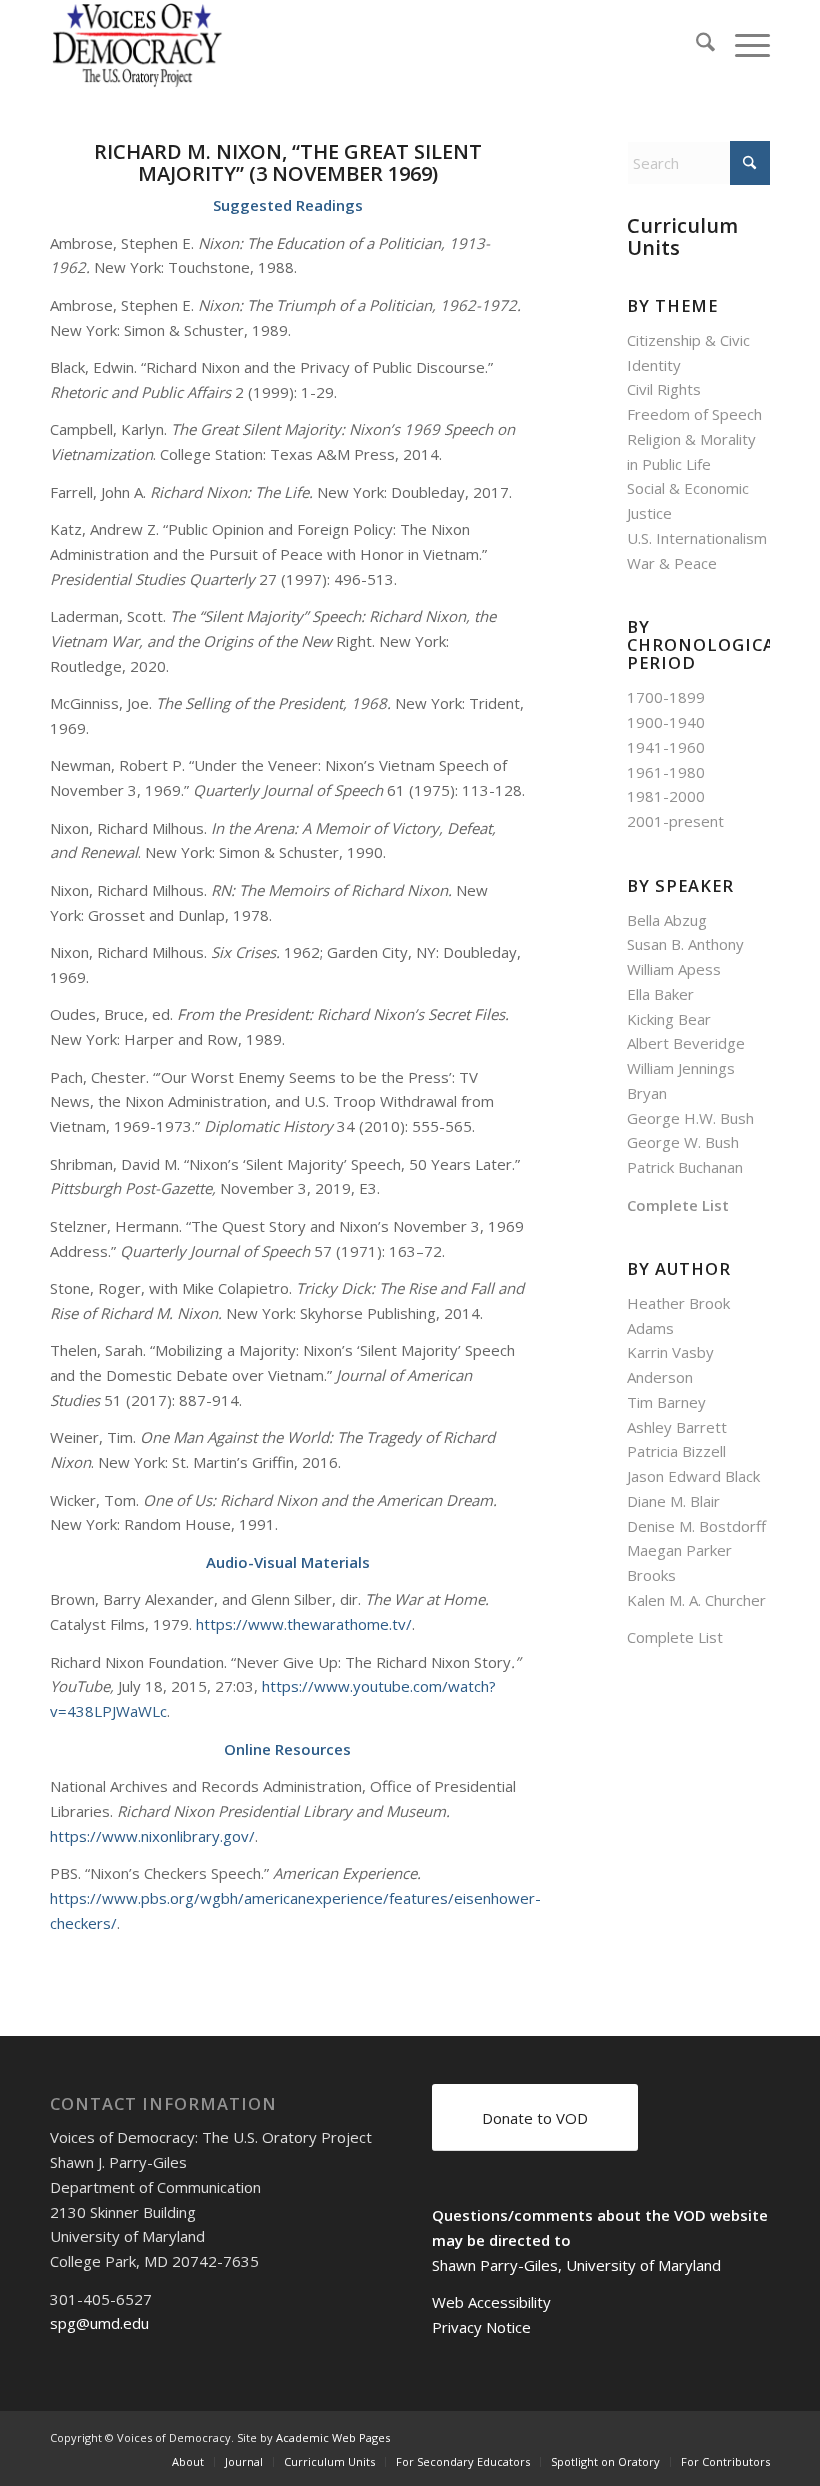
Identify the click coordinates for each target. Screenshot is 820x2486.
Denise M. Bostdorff (696, 1526)
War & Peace (672, 563)
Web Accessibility (491, 2302)
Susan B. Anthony (685, 944)
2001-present (675, 821)
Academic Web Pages (333, 2437)
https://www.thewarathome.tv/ (304, 1624)
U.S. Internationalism (697, 538)
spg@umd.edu (99, 2323)
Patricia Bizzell (676, 1451)
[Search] (695, 45)
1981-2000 (666, 796)
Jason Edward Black (693, 1476)
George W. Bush (683, 1142)
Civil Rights (664, 389)
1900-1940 (666, 722)
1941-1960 (666, 747)
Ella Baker (660, 994)
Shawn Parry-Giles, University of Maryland (576, 2265)
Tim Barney (666, 1402)
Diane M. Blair (673, 1501)
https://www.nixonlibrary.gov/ (152, 1836)
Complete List (678, 1205)
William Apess (674, 969)
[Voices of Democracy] (138, 45)
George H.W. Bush (690, 1118)
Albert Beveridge (686, 1043)
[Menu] (742, 45)
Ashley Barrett (677, 1427)
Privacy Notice (481, 2327)
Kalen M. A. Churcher (696, 1600)
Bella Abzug (667, 920)
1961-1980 (666, 772)
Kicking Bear (669, 1019)
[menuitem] (695, 45)
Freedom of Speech (694, 414)
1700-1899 (666, 697)
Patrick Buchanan (685, 1167)
